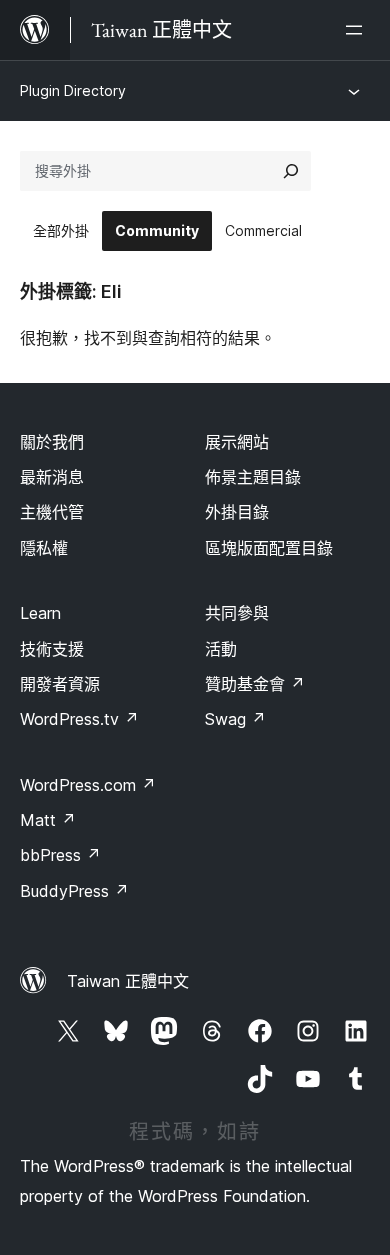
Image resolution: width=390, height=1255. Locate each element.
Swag (235, 719)
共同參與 (237, 613)
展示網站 (237, 442)
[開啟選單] (358, 30)
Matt (48, 820)
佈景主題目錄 (253, 477)
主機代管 (52, 512)
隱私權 (44, 548)
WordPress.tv (79, 719)
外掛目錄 (237, 512)
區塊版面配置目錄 (269, 548)
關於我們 (52, 442)
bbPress (60, 855)
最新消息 (52, 477)
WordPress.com (88, 785)
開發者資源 (60, 684)
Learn (40, 613)
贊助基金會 (255, 684)
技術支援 (52, 649)
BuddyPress (74, 891)
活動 (221, 649)
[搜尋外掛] (291, 171)
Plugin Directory (73, 90)
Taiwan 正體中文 (128, 981)
